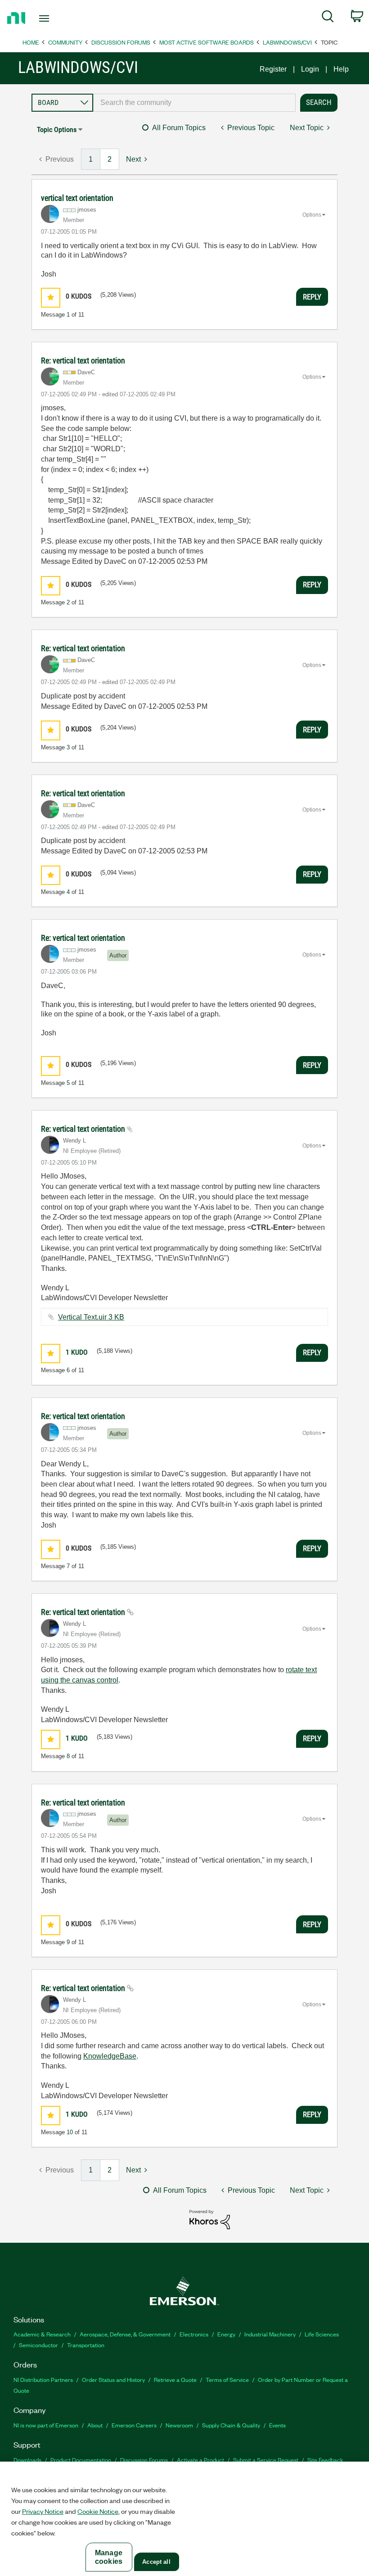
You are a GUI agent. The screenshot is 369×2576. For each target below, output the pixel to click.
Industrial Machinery (270, 2334)
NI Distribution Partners (43, 2379)
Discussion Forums (121, 42)
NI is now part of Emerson (46, 2425)
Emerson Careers (134, 2425)
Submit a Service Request (266, 2460)
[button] (51, 297)
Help (341, 69)
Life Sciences (322, 2334)
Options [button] (312, 215)
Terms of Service (227, 2379)
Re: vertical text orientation (83, 361)
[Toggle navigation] (55, 18)
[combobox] (194, 103)
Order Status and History (113, 2379)
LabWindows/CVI (287, 42)
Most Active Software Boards (207, 42)
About (95, 2425)
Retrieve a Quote (175, 2379)
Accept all (156, 2562)
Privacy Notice (43, 2511)
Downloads (27, 2460)
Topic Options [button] (57, 129)
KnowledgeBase (110, 2056)
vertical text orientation (77, 198)
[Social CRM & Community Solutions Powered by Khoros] (210, 2219)
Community (65, 42)
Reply (312, 297)
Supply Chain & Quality (231, 2425)
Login (310, 69)
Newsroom (179, 2425)
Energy (226, 2334)
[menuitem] (328, 18)
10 (70, 2132)
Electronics (194, 2334)
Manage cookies (109, 2557)
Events (277, 2425)
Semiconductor (38, 2345)
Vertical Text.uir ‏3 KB (91, 1317)
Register (273, 69)
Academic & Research (42, 2334)
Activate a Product (200, 2460)
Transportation (86, 2345)
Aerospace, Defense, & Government (125, 2334)
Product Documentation (81, 2460)
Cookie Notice (98, 2511)
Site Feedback (325, 2460)
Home (31, 42)
